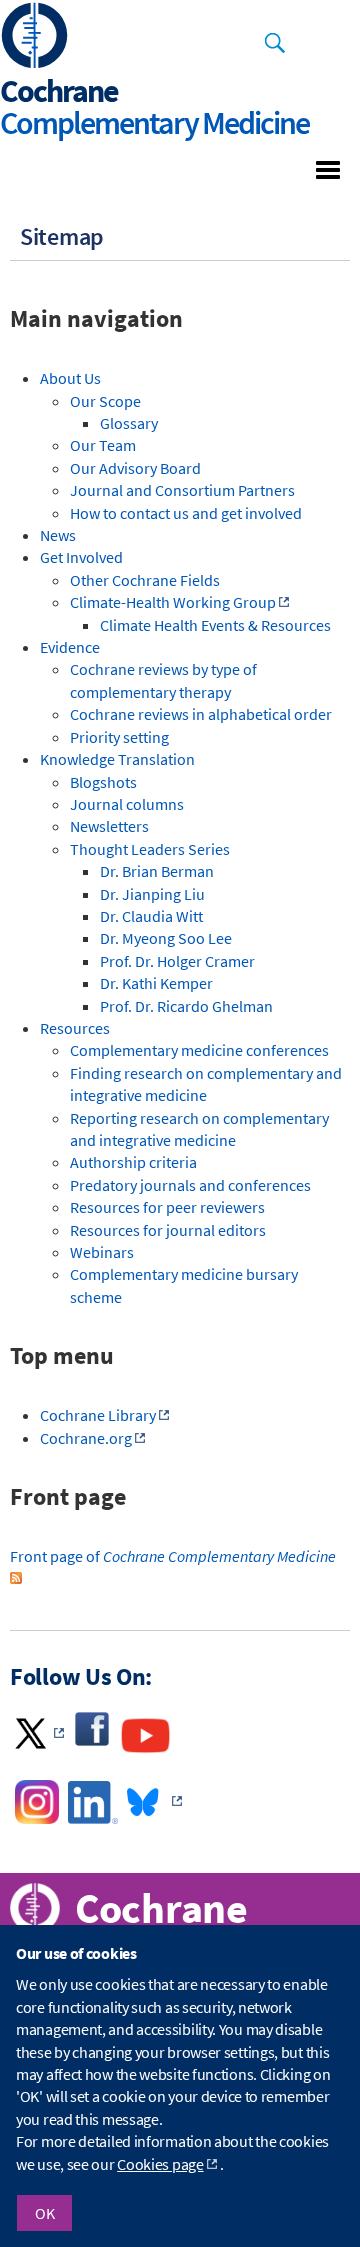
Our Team (103, 445)
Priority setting (119, 737)
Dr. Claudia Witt (151, 916)
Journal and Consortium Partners (182, 490)
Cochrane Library (98, 1415)
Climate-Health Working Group (173, 602)
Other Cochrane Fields (145, 580)
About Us (70, 378)
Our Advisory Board (135, 468)
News (58, 535)
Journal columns (127, 804)
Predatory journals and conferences (190, 1185)
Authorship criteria (133, 1162)
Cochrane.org (86, 1438)
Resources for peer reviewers (167, 1207)
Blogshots (103, 782)
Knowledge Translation (117, 759)
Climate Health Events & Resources (215, 625)
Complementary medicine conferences (199, 1050)
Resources (75, 1028)
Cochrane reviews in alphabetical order (201, 714)
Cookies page (160, 2164)
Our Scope (105, 401)
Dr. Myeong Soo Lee (166, 938)
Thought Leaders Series (150, 849)
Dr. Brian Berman (157, 871)
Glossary (129, 423)
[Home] (35, 37)
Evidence (70, 647)
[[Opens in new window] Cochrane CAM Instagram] (36, 1818)
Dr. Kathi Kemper (156, 983)
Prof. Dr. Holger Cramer (177, 961)
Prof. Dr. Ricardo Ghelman (186, 1006)
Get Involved (81, 557)
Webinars (102, 1252)
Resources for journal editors (168, 1230)
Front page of (173, 1556)
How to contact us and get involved (186, 513)
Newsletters (109, 826)
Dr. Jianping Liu (152, 894)
